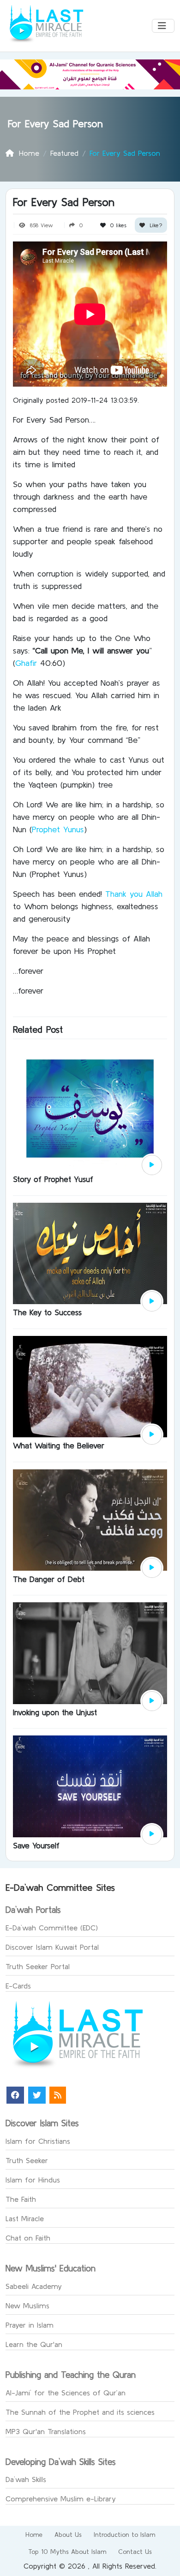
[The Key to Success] (90, 1253)
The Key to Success (47, 1312)
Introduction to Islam (124, 2535)
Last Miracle (25, 2218)
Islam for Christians (38, 2141)
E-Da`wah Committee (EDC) (52, 1928)
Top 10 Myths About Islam (67, 2552)
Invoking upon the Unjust (55, 1712)
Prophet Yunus (58, 829)
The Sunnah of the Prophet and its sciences (80, 2412)
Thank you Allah (134, 894)
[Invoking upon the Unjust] (90, 1652)
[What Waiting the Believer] (90, 1386)
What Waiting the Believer (59, 1445)
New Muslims (27, 2305)
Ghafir (26, 663)
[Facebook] (15, 2095)
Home (34, 2535)
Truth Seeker (27, 2160)
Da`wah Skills (26, 2479)
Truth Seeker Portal (38, 1966)
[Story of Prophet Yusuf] (90, 1107)
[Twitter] (37, 2095)
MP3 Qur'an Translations (46, 2431)
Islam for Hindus (33, 2180)
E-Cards (18, 1986)
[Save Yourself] (90, 1786)
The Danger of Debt (49, 1579)
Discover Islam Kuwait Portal (52, 1947)
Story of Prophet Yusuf (53, 1179)
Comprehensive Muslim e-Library (61, 2499)
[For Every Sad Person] (152, 1165)
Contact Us (135, 2552)
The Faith (21, 2199)
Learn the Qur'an (34, 2344)
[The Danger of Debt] (90, 1519)
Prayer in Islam (30, 2325)
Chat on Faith (28, 2238)
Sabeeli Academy (34, 2286)
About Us (68, 2535)
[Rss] (58, 2095)
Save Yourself (36, 1845)
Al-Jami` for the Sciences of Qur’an (66, 2393)
